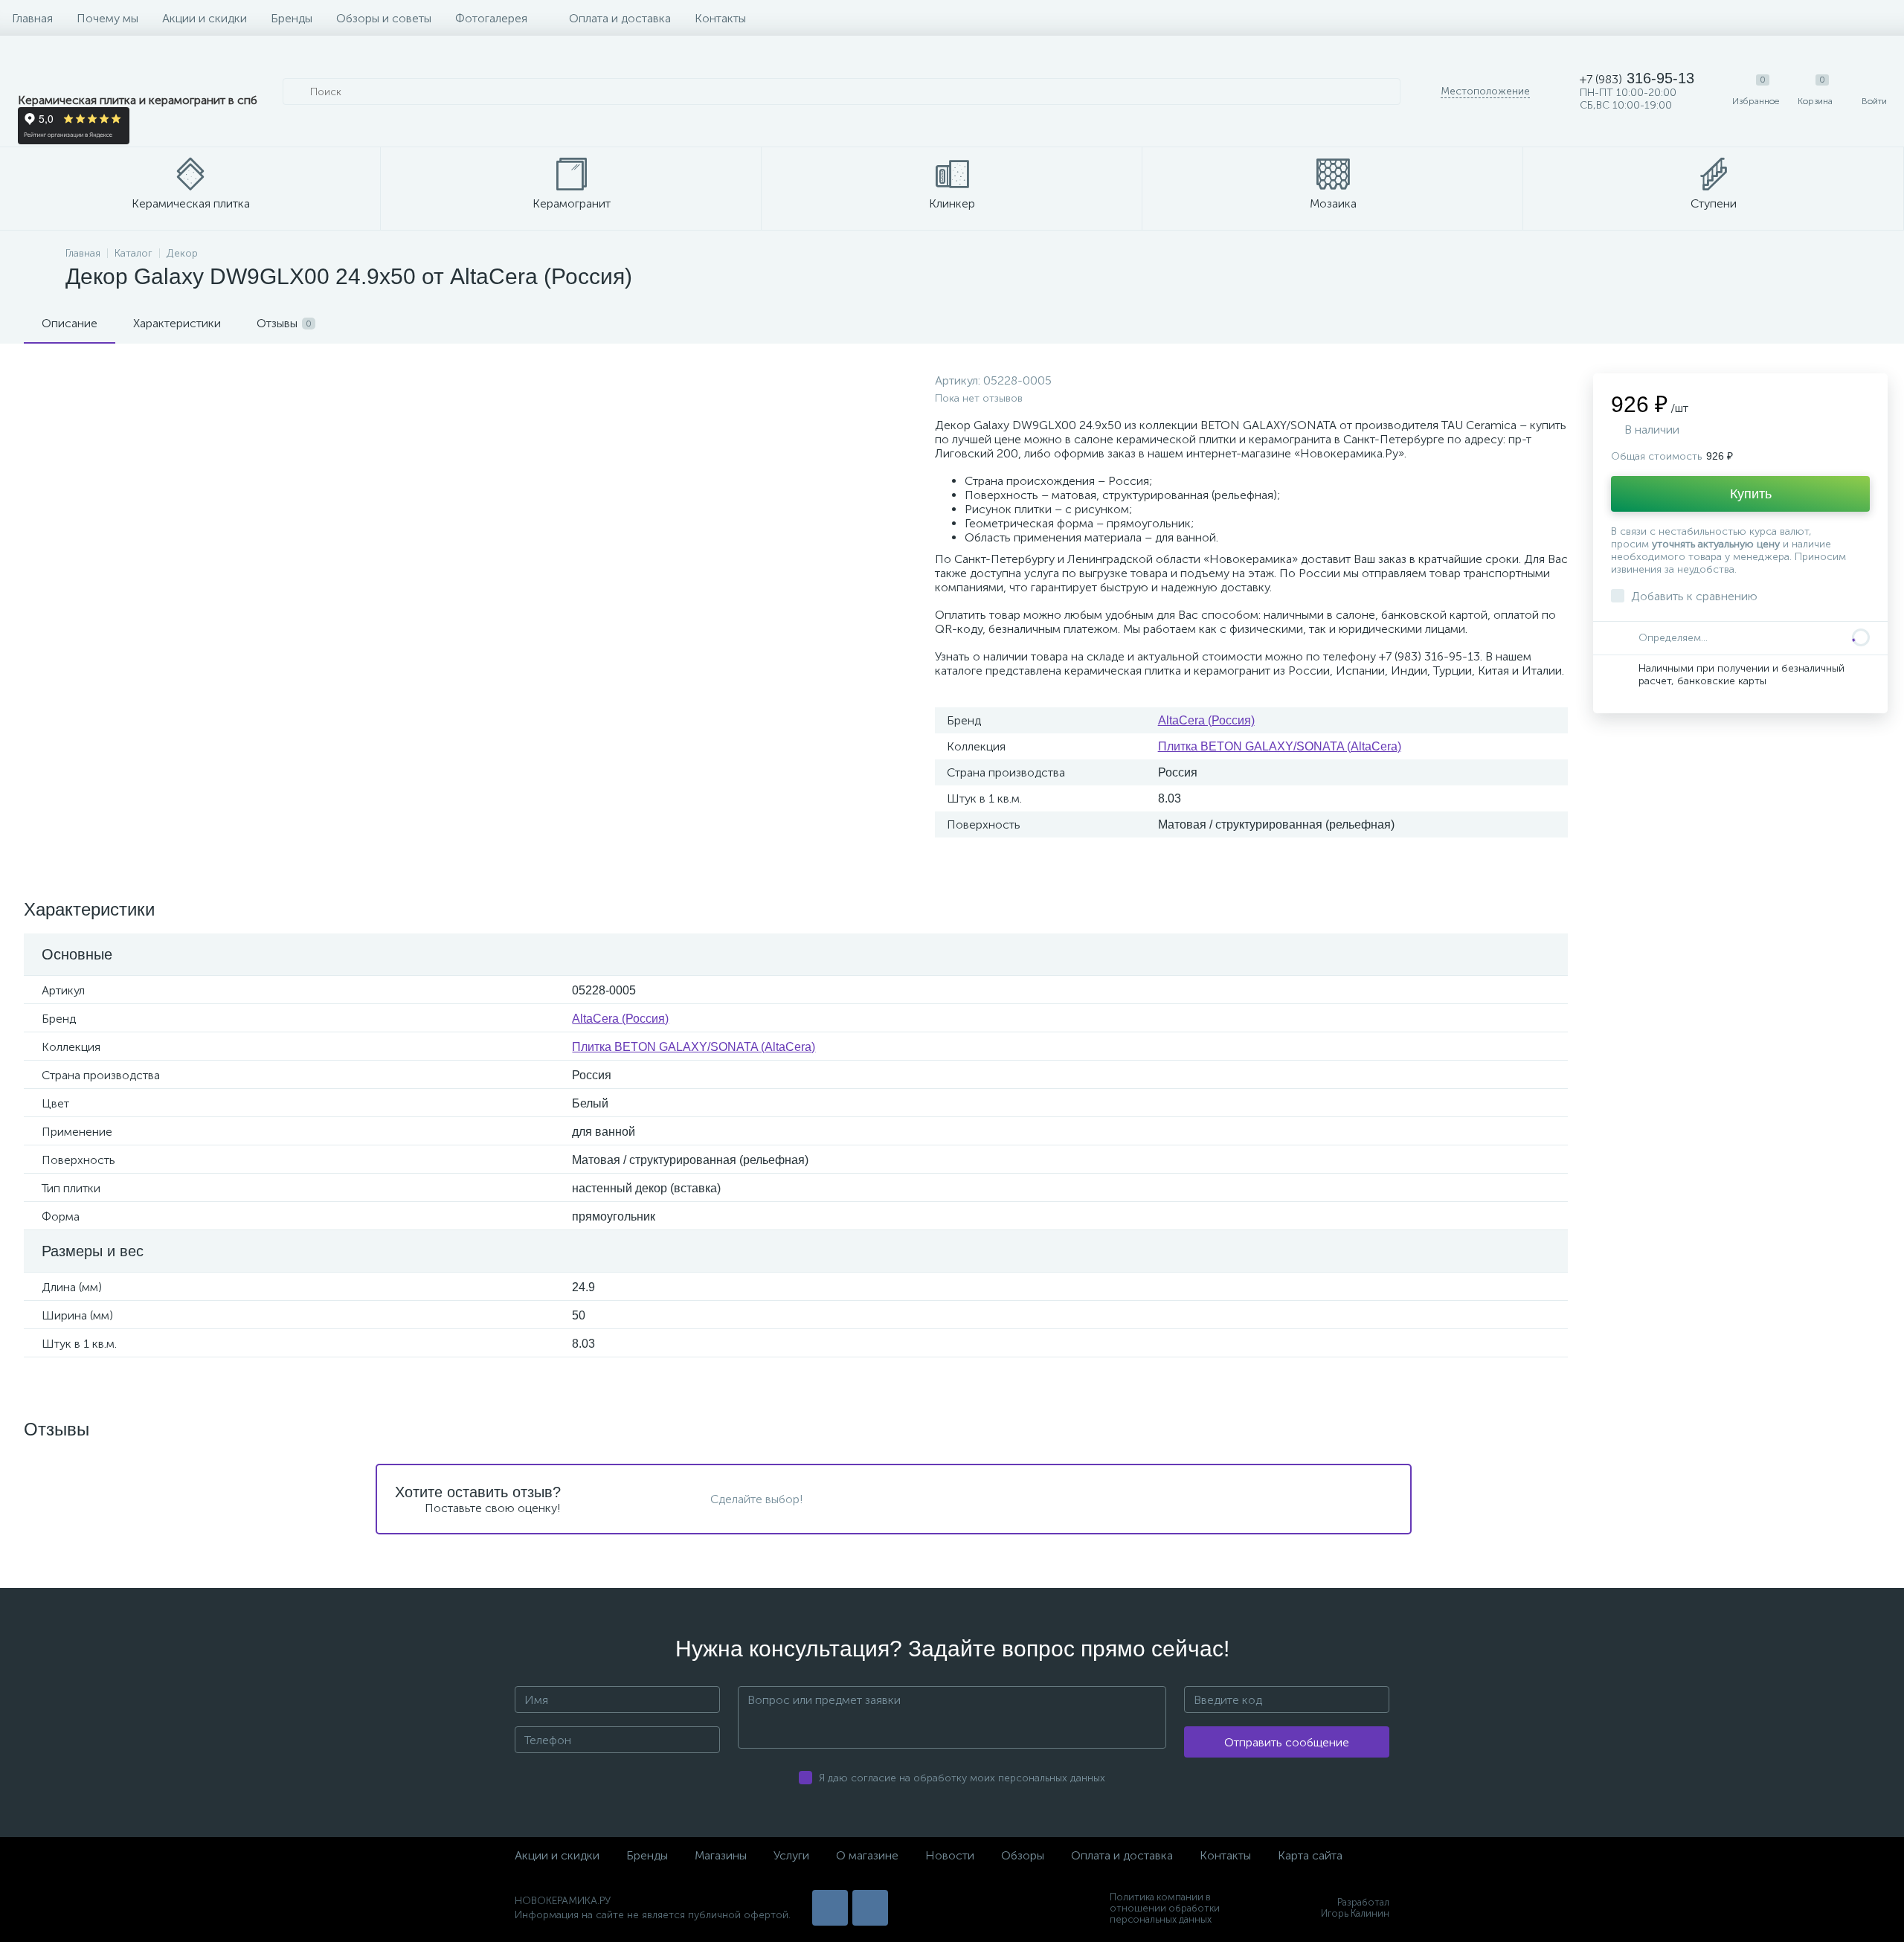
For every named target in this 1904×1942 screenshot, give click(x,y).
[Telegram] (870, 1908)
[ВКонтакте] (830, 1908)
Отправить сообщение (1287, 1742)
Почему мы (107, 18)
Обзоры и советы (384, 18)
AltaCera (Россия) (1206, 720)
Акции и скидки (205, 18)
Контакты (720, 18)
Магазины (721, 1855)
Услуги (791, 1855)
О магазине (867, 1855)
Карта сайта (1310, 1855)
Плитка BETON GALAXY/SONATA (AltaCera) (1280, 746)
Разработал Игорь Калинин (1355, 1908)
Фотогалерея (491, 18)
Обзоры (1023, 1855)
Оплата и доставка (620, 18)
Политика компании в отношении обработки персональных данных (1165, 1908)
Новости (950, 1855)
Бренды (292, 18)
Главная (32, 18)
